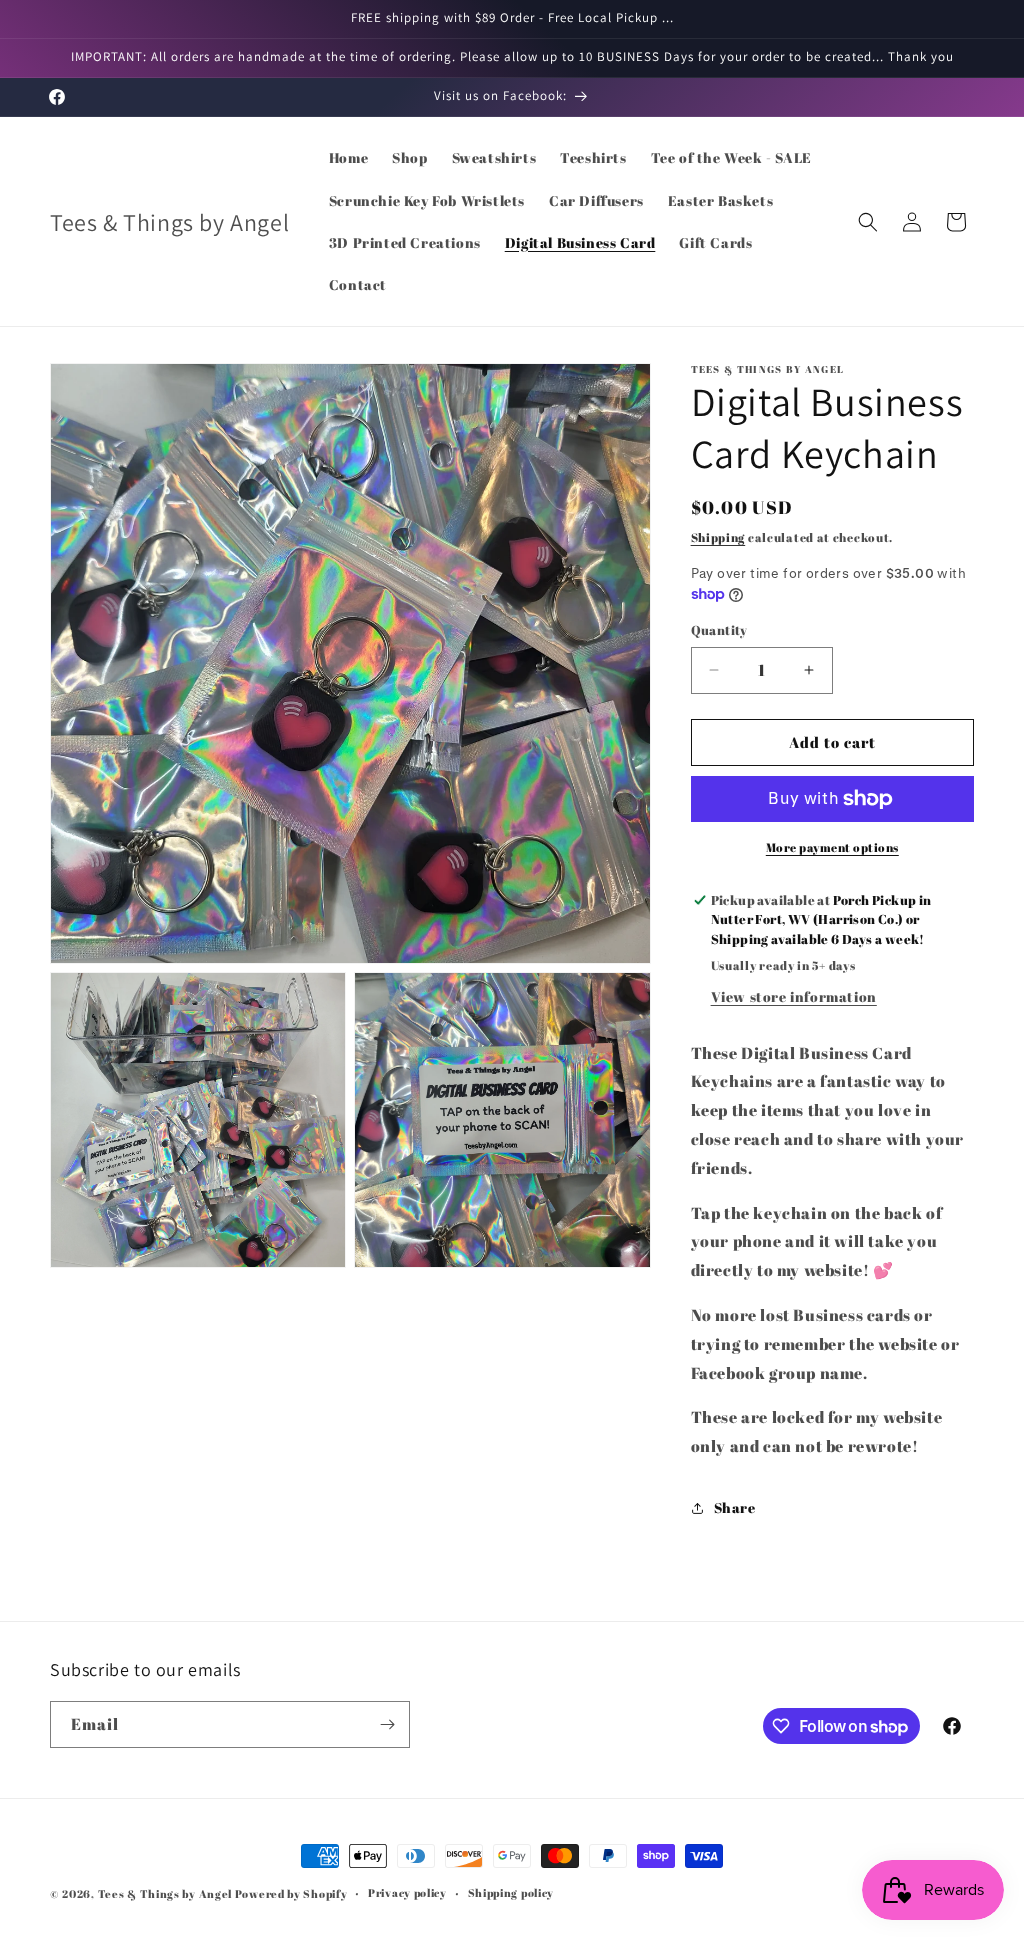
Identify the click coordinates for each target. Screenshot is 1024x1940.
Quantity (719, 630)
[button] (868, 222)
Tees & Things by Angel (165, 1893)
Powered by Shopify (291, 1893)
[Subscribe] (387, 1724)
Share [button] (735, 1507)
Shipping (718, 537)
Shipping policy (511, 1892)
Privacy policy (407, 1892)
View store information (794, 996)
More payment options (832, 847)
